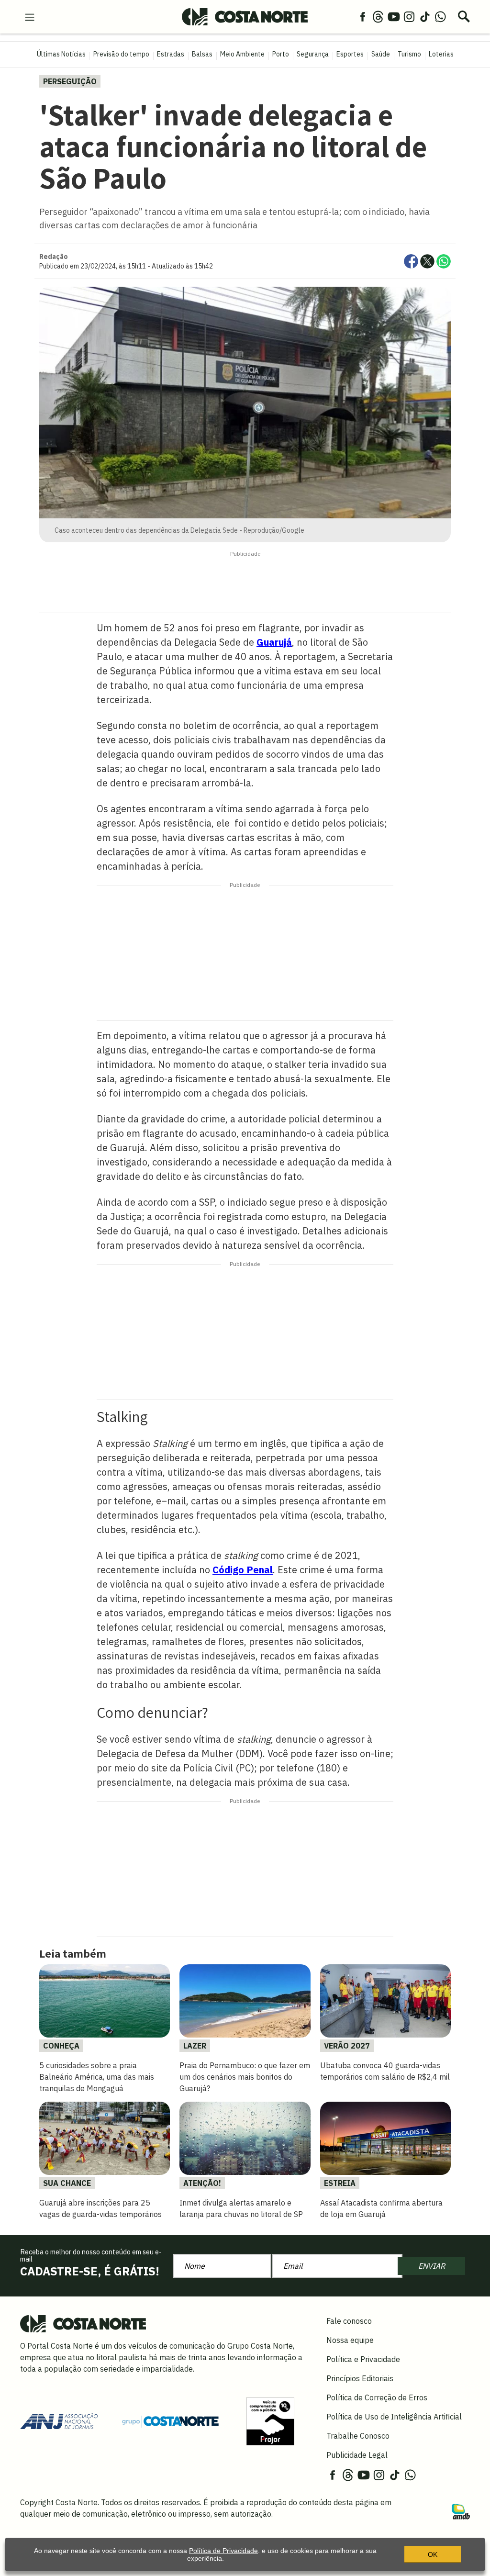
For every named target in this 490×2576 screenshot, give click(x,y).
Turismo (409, 54)
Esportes (350, 54)
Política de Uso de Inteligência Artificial (394, 2417)
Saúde (381, 54)
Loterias (441, 54)
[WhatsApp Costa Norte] (440, 16)
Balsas (202, 54)
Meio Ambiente (242, 54)
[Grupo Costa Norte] (170, 2420)
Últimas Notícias (61, 54)
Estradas (171, 54)
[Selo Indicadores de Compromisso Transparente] (270, 2420)
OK (433, 2554)
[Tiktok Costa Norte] (425, 16)
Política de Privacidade (223, 2551)
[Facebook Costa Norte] (363, 16)
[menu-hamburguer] (30, 16)
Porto (281, 54)
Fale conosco (349, 2321)
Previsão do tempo (121, 54)
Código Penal (243, 1570)
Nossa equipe (350, 2340)
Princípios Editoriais (360, 2378)
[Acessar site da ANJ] (59, 2420)
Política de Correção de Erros (377, 2397)
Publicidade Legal (357, 2455)
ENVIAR (432, 2266)
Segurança (313, 54)
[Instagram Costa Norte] (409, 16)
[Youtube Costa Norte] (394, 16)
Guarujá (274, 642)
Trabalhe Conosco (358, 2436)
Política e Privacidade (363, 2359)
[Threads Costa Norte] (378, 16)
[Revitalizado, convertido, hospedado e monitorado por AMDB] (461, 2510)
